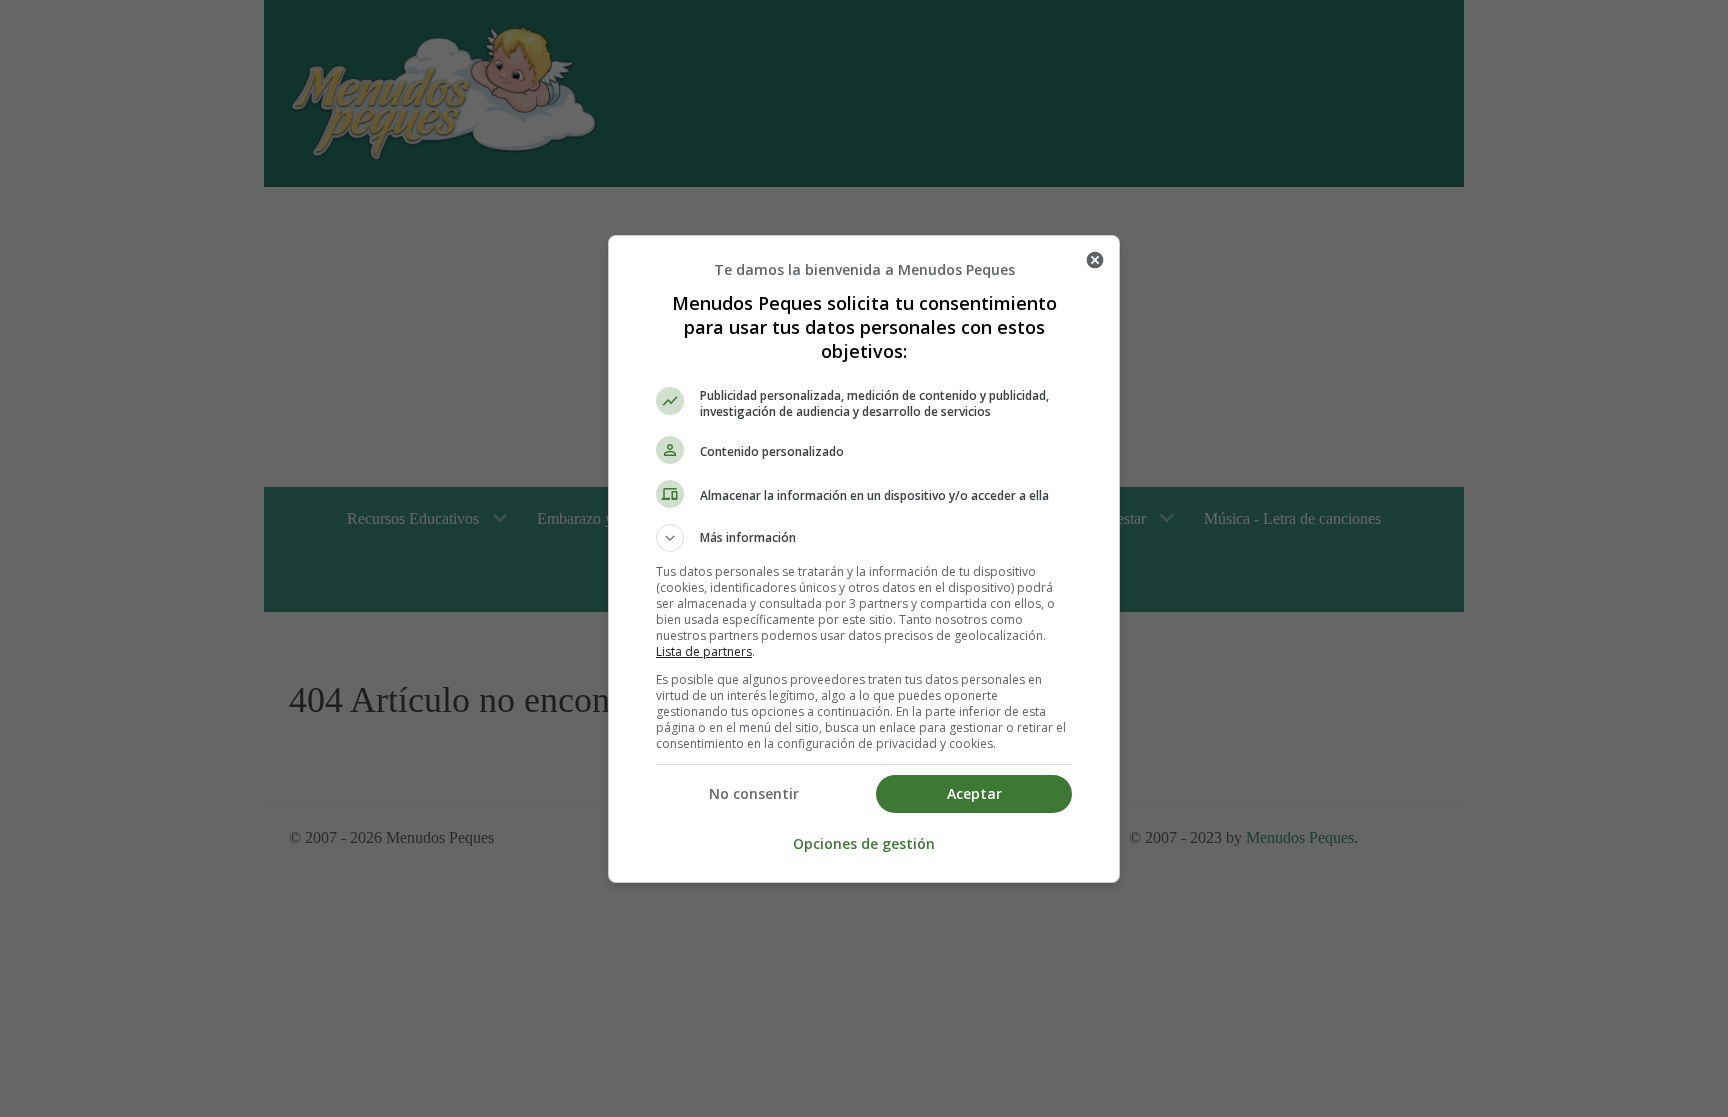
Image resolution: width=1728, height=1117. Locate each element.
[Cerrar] (1095, 260)
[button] (864, 538)
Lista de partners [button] (704, 651)
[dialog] (864, 559)
